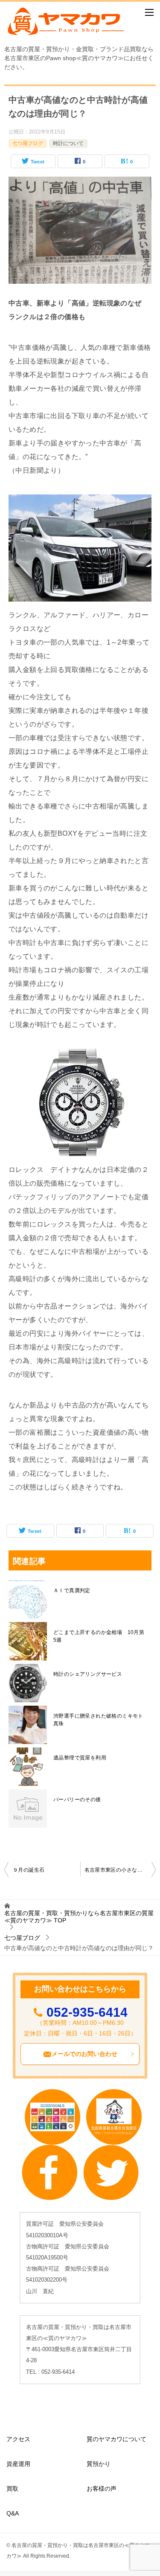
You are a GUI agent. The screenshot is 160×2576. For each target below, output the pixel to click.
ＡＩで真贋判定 (72, 1590)
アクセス (18, 2439)
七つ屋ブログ (28, 143)
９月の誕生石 (29, 1870)
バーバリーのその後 (77, 1800)
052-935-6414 (87, 2012)
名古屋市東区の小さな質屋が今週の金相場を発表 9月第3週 (120, 1870)
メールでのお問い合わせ (84, 2054)
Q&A (13, 2513)
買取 (12, 2489)
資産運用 (18, 2464)
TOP (79, 1917)
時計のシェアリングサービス (88, 1674)
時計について (68, 143)
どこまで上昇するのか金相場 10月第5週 (99, 1636)
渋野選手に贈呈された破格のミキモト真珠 (98, 1720)
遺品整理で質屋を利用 (80, 1758)
